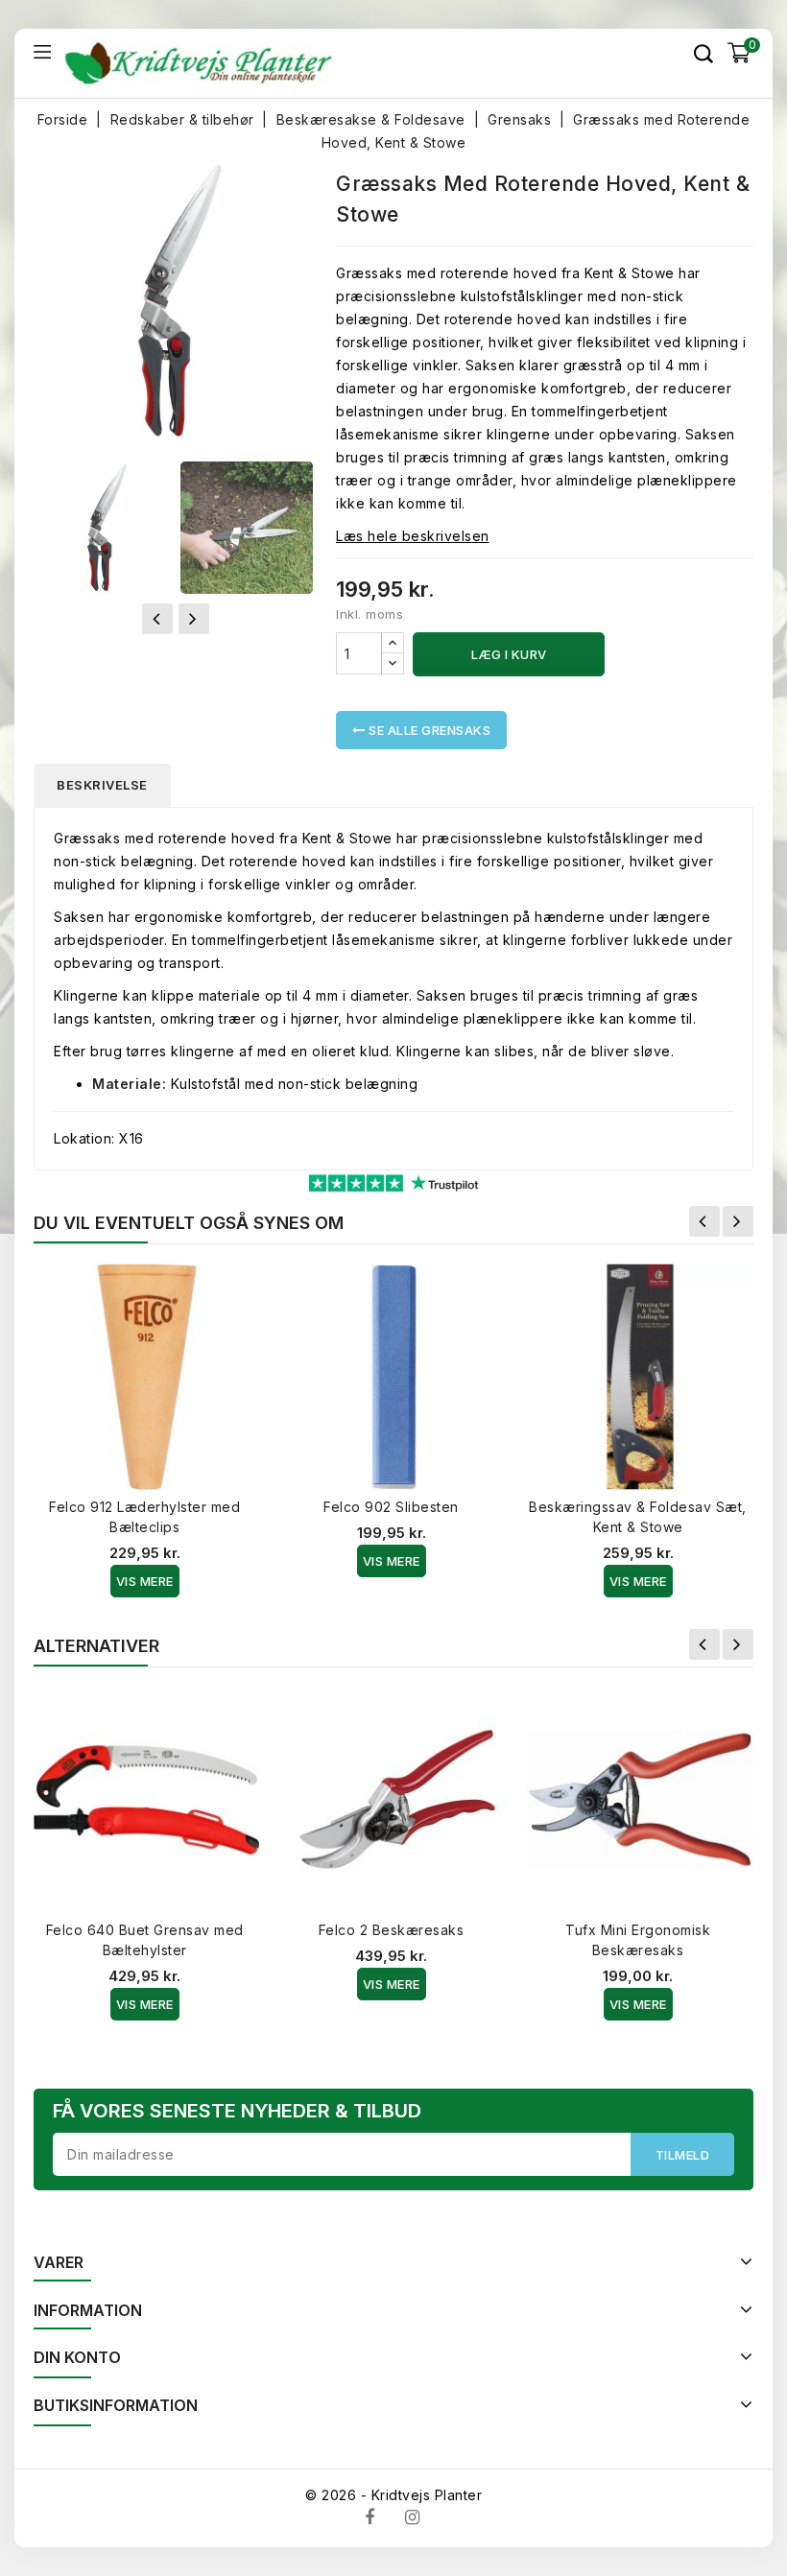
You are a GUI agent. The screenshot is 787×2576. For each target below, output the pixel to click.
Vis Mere (145, 1581)
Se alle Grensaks (429, 730)
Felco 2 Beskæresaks (392, 1930)
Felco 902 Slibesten (391, 1507)
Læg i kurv (509, 654)
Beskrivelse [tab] (102, 785)
